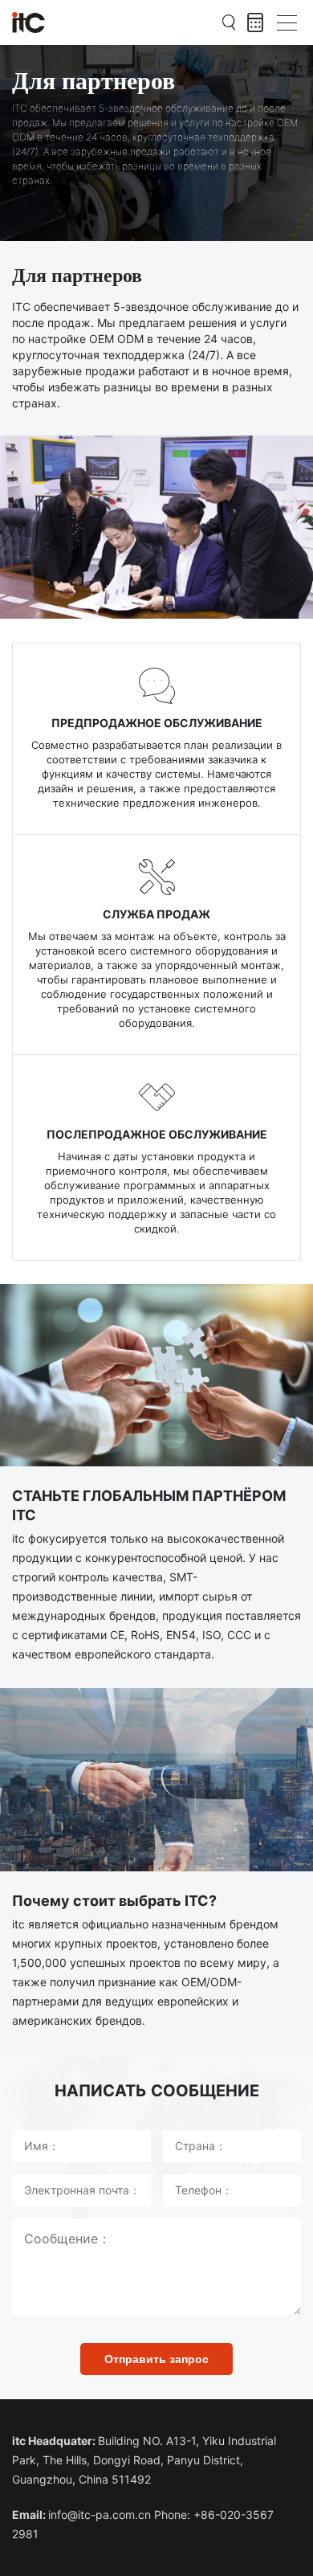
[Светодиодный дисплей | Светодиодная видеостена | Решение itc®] (28, 22)
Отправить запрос (156, 2359)
